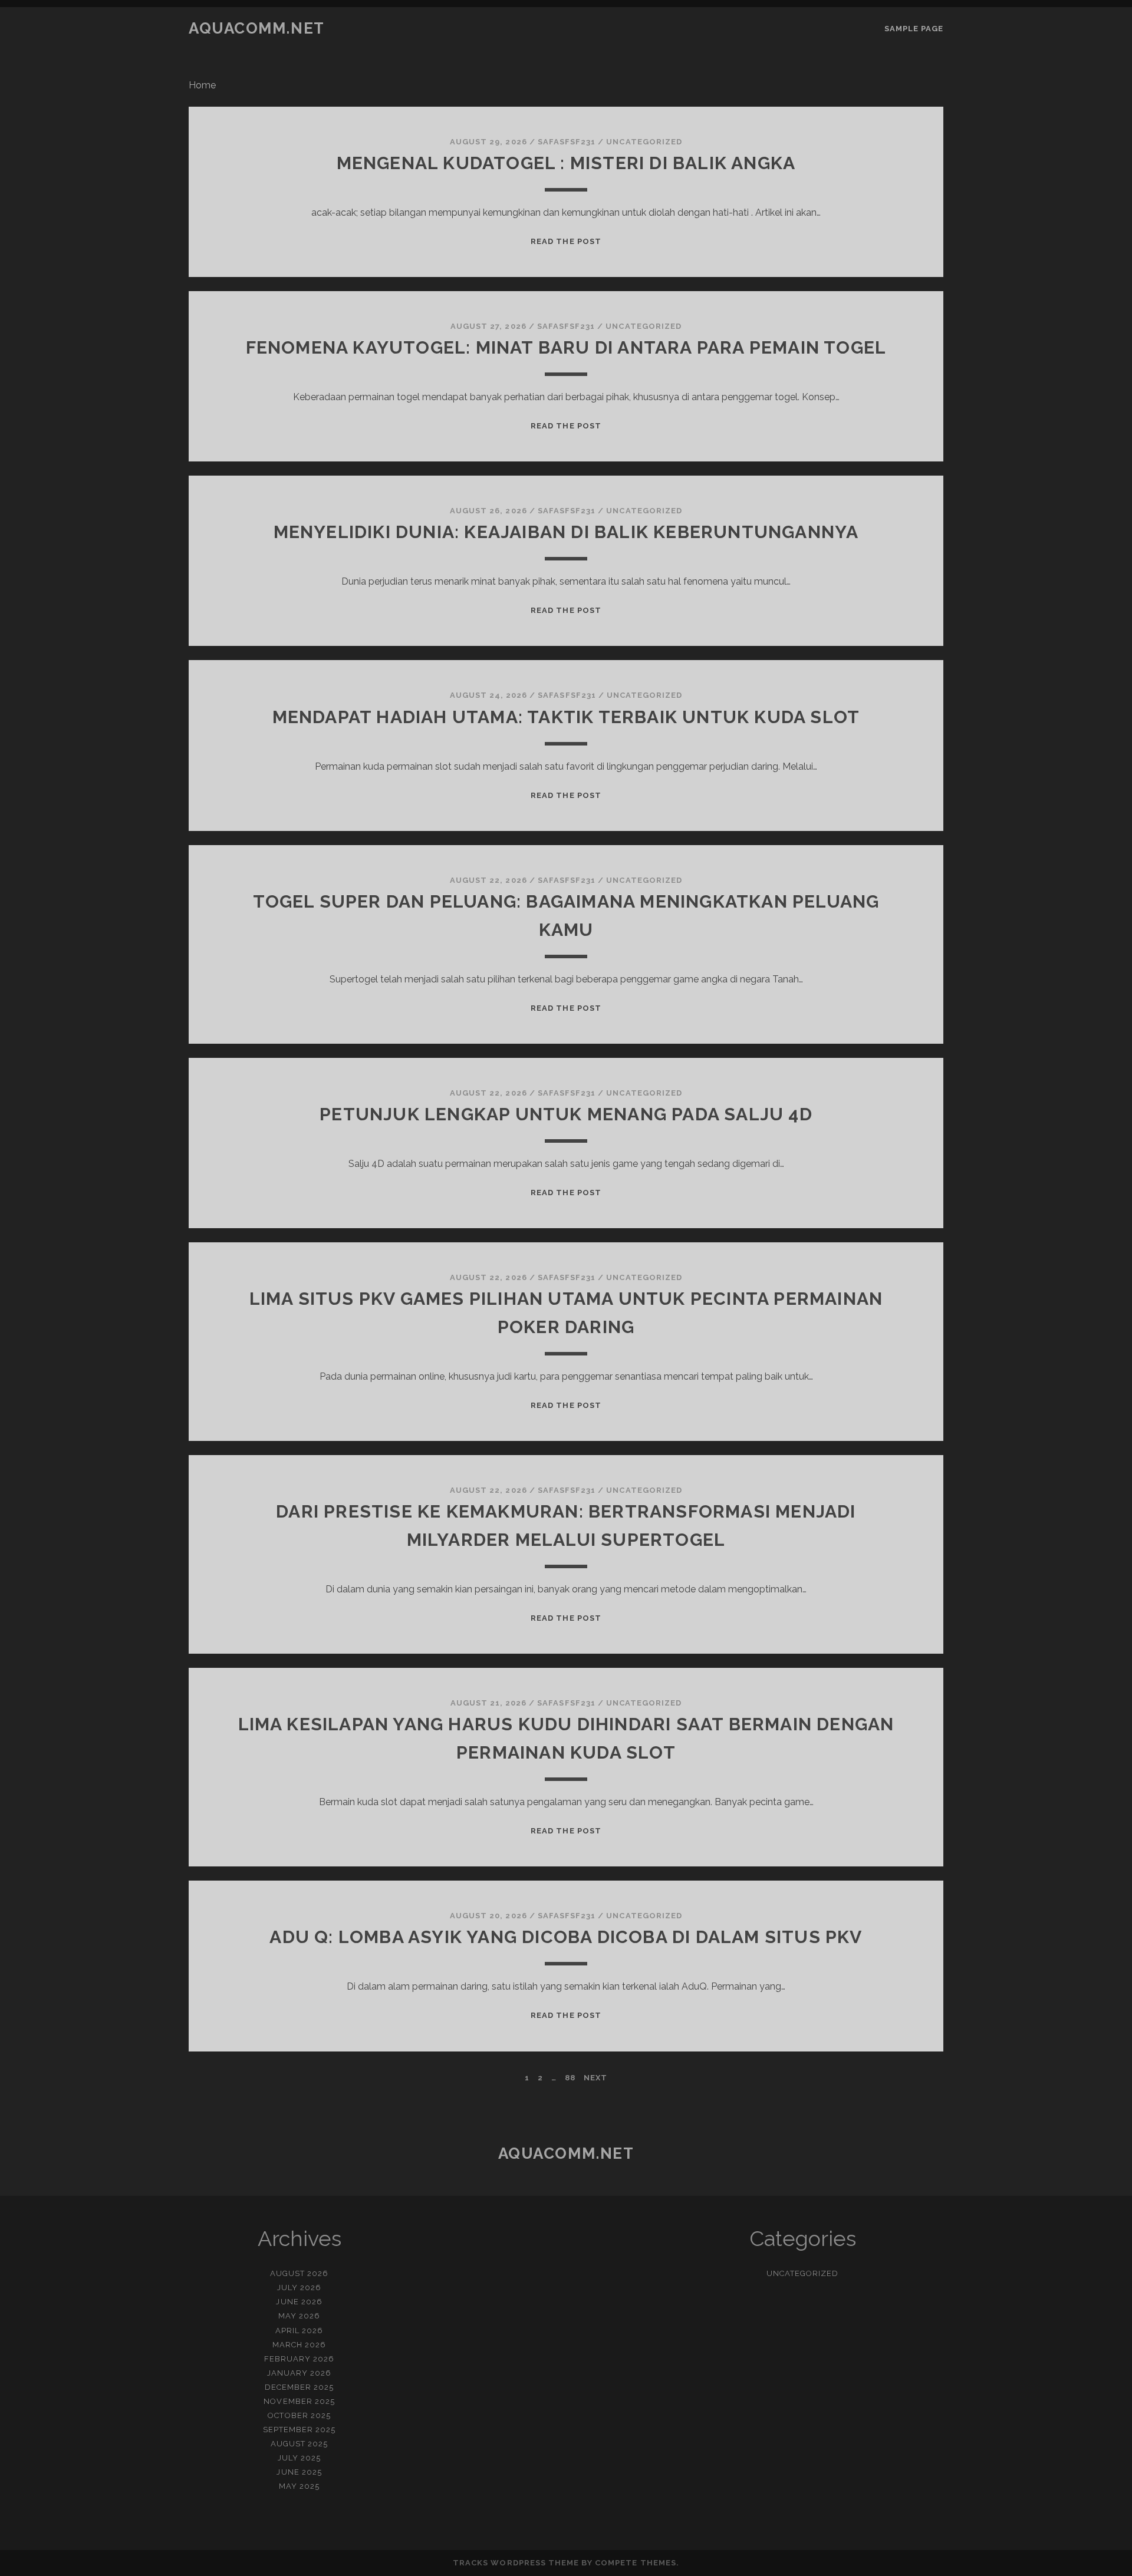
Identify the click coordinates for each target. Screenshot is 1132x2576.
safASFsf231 (567, 142)
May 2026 (299, 2316)
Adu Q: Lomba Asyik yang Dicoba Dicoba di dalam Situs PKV (566, 1937)
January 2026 (300, 2373)
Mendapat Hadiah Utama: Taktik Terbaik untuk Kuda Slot (566, 717)
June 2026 (299, 2302)
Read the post (566, 241)
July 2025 (299, 2458)
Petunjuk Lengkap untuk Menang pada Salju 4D (566, 1114)
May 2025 (299, 2486)
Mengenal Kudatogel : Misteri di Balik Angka (566, 163)
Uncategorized (644, 142)
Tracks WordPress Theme (516, 2563)
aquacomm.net (257, 28)
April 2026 (299, 2331)
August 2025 (299, 2444)
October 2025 (299, 2415)
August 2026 (299, 2273)
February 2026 (300, 2359)
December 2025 (300, 2387)
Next (595, 2078)
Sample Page (914, 29)
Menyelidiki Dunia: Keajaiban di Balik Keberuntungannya (566, 532)
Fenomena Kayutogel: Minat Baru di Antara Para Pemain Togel (566, 347)
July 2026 (299, 2288)
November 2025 (299, 2401)
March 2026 (299, 2345)
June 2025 (299, 2472)
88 (570, 2078)
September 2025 (300, 2430)
